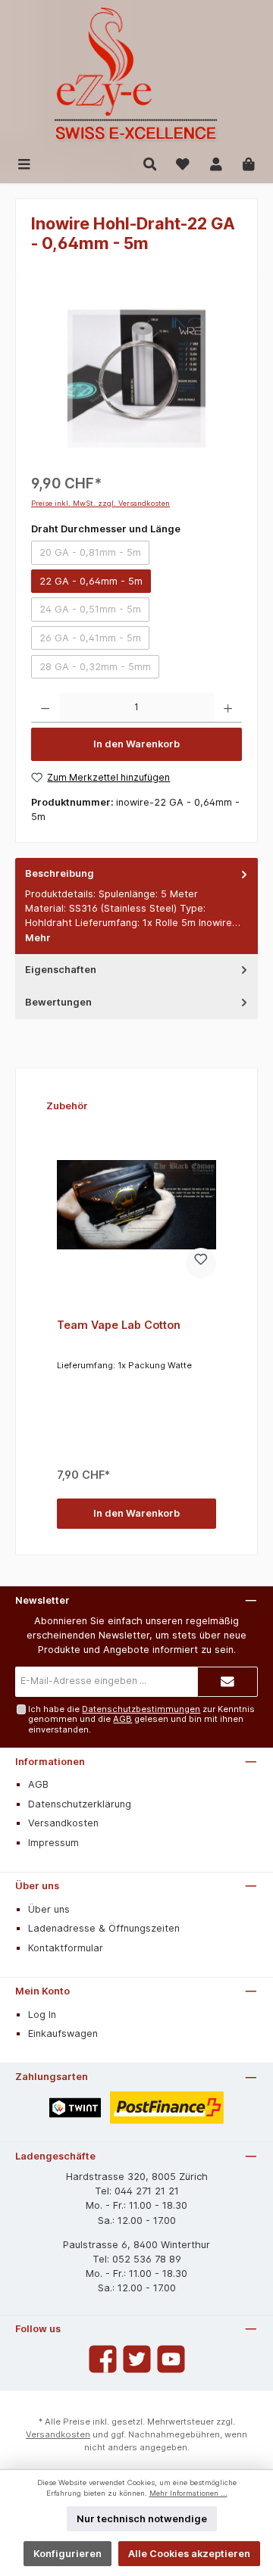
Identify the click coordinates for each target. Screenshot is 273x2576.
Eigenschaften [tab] (61, 970)
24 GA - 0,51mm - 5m (94, 612)
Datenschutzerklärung (80, 1804)
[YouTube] (171, 2359)
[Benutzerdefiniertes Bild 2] (167, 2108)
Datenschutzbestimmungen (141, 1709)
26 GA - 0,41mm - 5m (94, 641)
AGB (122, 1719)
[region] (136, 379)
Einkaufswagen (63, 2033)
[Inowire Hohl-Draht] (136, 379)
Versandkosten (63, 1823)
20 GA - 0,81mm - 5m (94, 555)
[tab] (136, 906)
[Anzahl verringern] (45, 708)
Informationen (50, 1762)
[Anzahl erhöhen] (228, 708)
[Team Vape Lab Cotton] (136, 1205)
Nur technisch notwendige (142, 2519)
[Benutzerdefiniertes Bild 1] (75, 2108)
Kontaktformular (66, 1948)
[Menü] (24, 163)
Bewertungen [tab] (58, 1002)
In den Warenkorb (136, 744)
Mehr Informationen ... (188, 2493)
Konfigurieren (67, 2554)
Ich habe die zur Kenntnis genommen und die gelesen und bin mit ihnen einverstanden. (141, 1719)
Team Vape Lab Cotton (119, 1325)
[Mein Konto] (216, 163)
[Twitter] (137, 2359)
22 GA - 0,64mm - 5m (91, 581)
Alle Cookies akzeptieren (189, 2554)
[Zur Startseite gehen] (136, 75)
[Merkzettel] (183, 163)
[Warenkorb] (249, 163)
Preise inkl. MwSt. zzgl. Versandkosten (100, 503)
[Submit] (227, 1682)
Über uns (37, 1886)
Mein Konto (42, 1991)
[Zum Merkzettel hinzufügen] (201, 1263)
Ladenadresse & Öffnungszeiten (104, 1928)
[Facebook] (103, 2359)
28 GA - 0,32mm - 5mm (99, 669)
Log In (42, 2015)
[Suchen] (150, 163)
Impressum (53, 1843)
